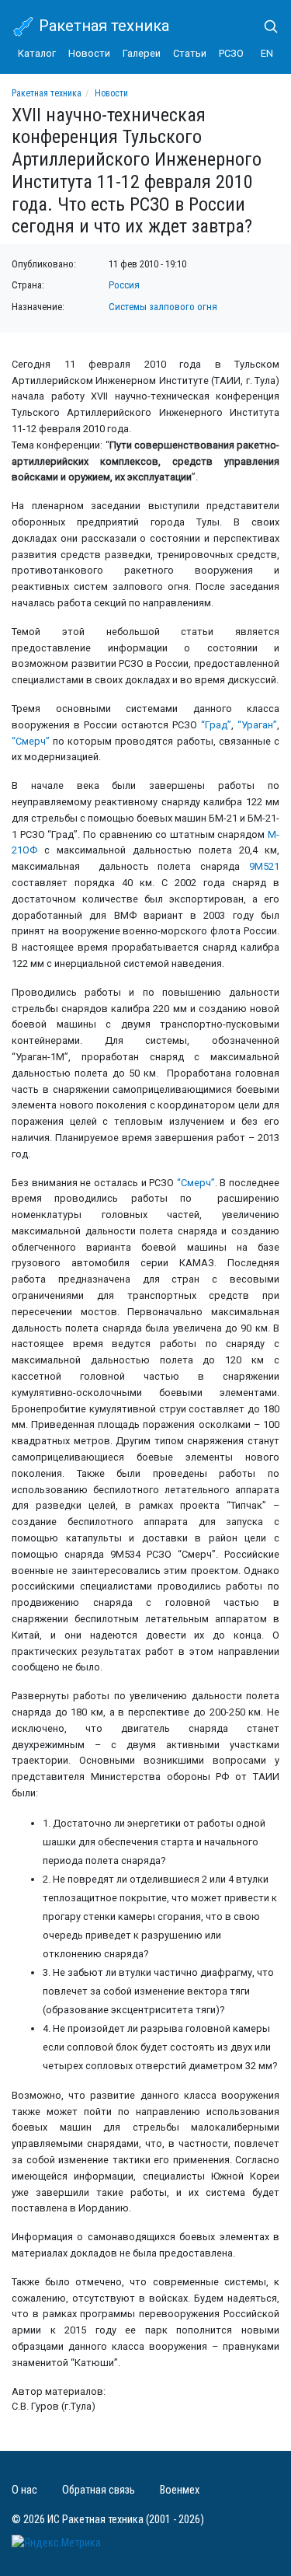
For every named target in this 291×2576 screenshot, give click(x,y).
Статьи (190, 53)
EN (267, 53)
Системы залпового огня (163, 307)
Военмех (180, 2490)
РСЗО (231, 53)
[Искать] (265, 26)
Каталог (37, 53)
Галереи (142, 53)
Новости (89, 53)
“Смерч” (31, 741)
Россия (124, 285)
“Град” (216, 725)
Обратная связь (99, 2490)
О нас (24, 2490)
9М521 (264, 866)
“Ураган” (257, 725)
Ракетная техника (102, 26)
